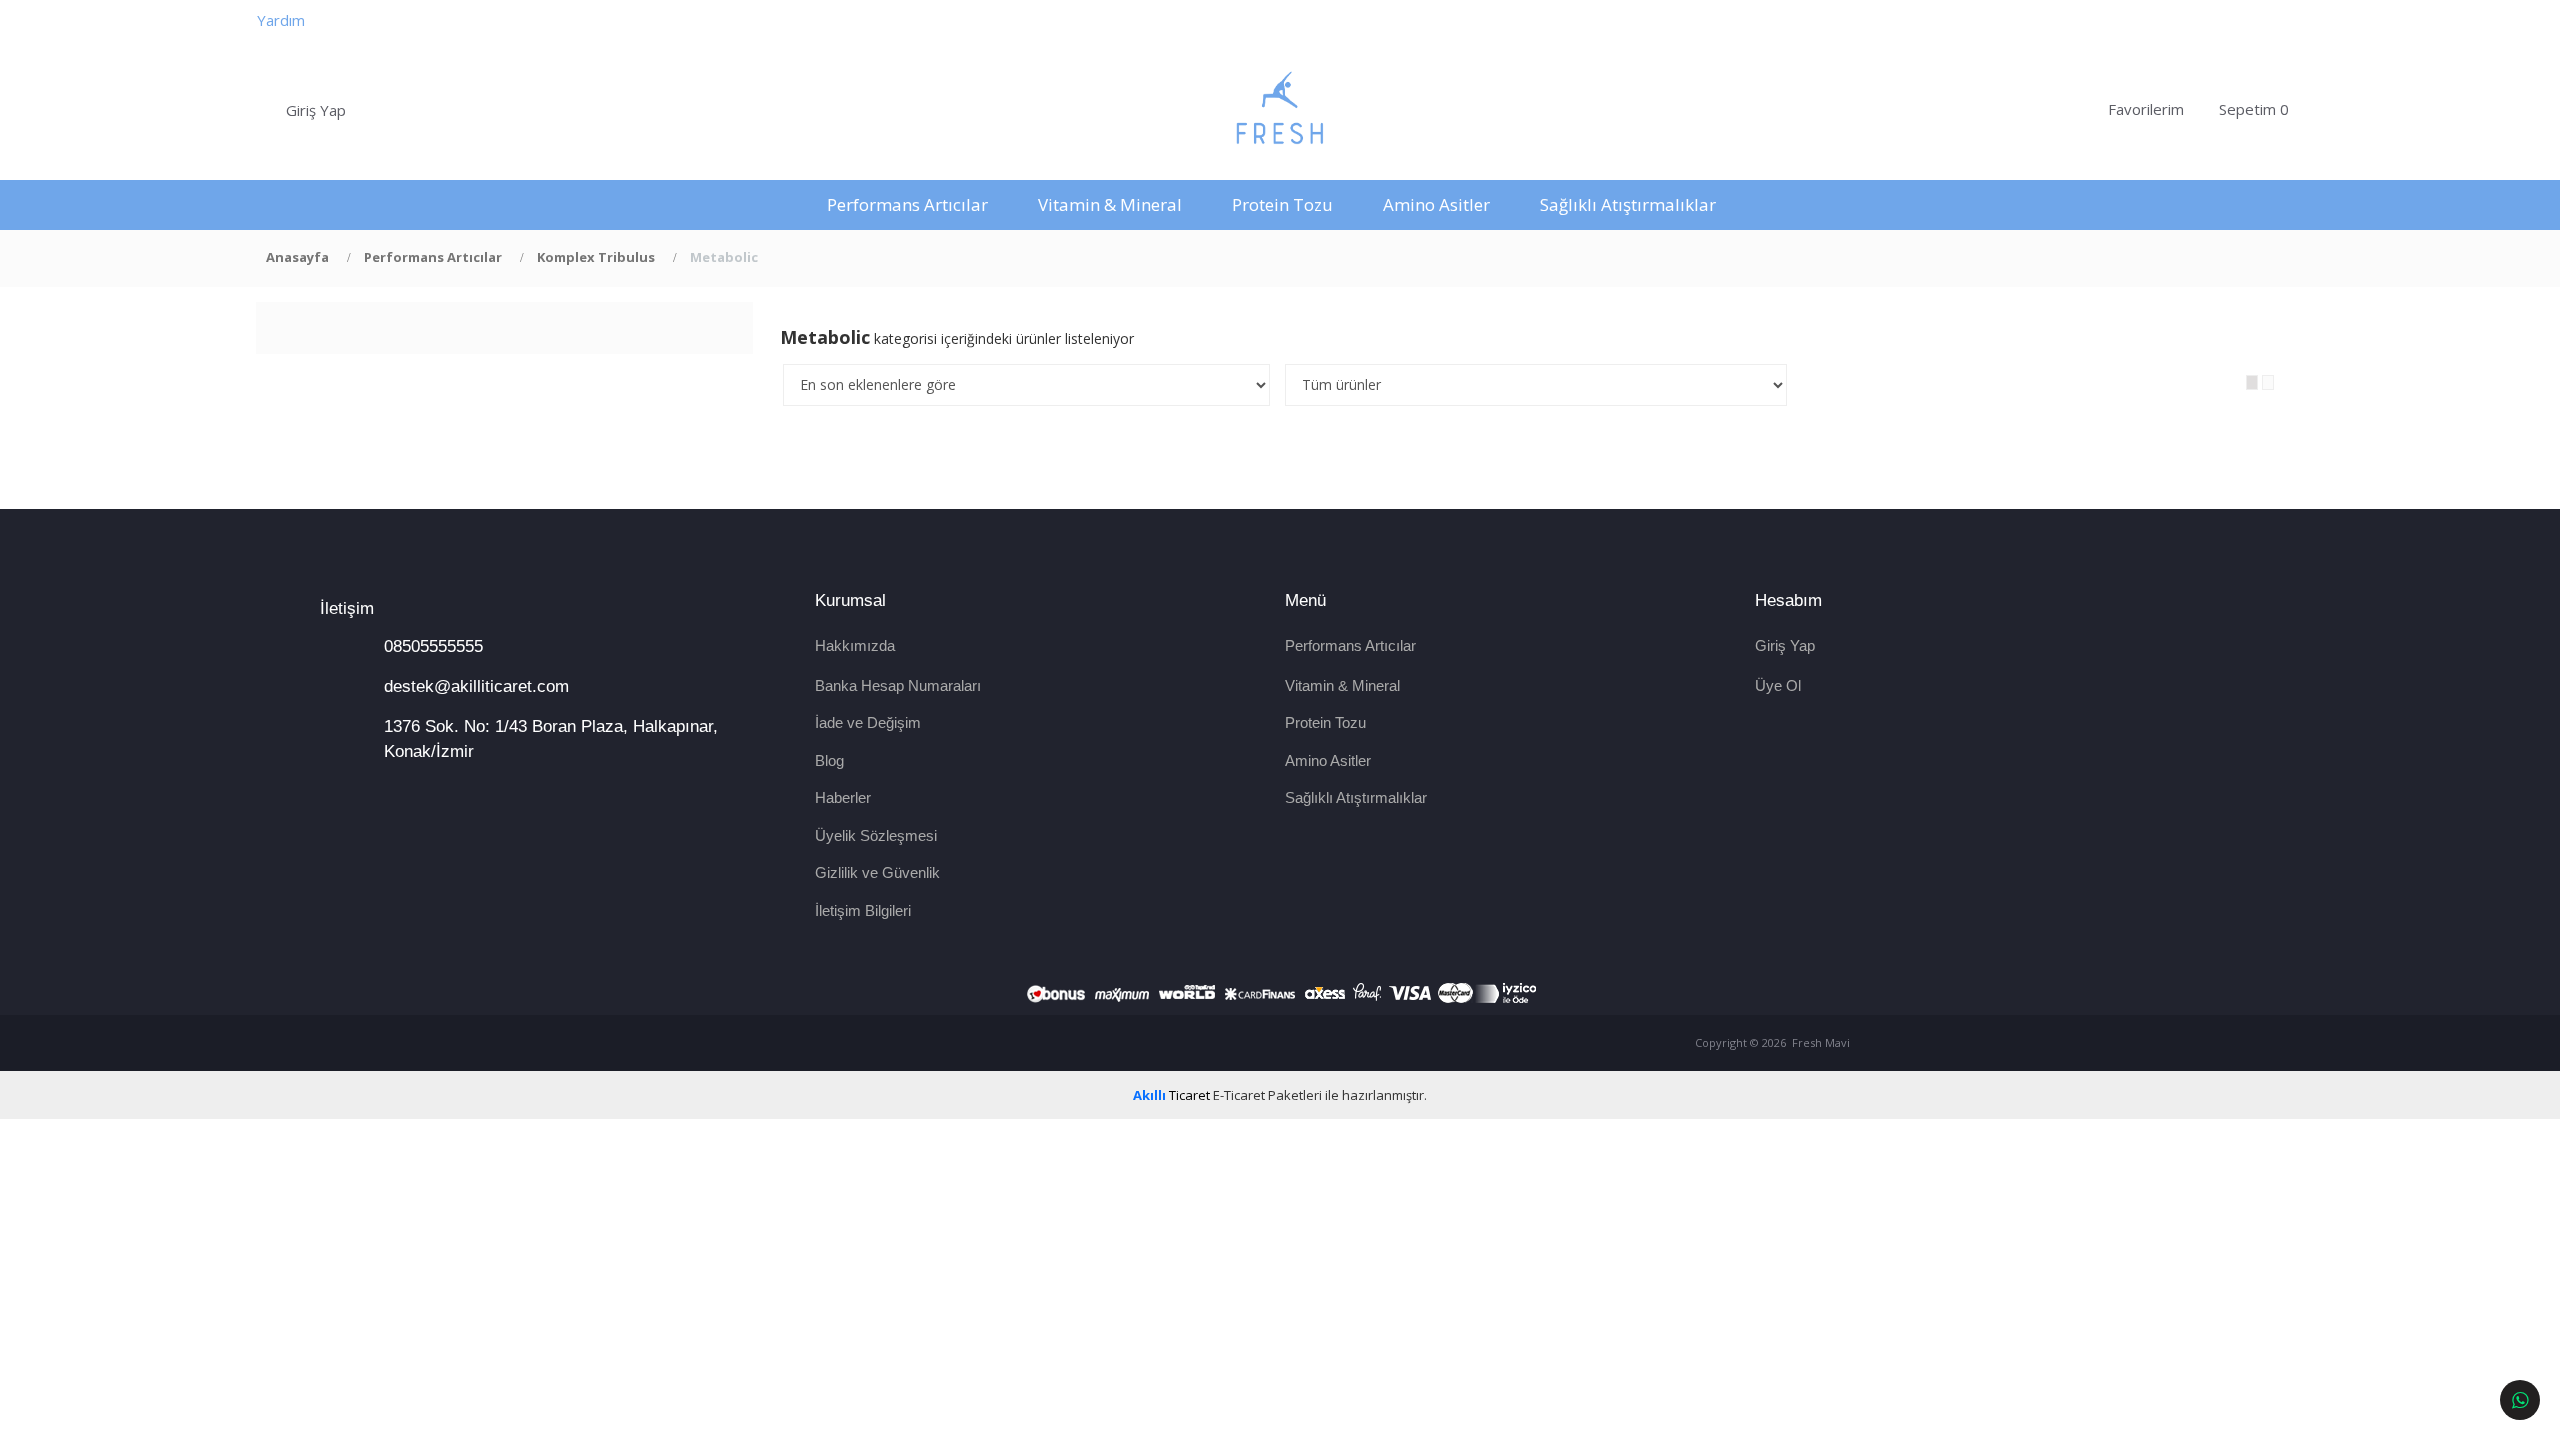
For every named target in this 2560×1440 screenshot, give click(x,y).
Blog (829, 760)
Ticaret (1171, 1095)
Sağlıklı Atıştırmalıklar (1628, 205)
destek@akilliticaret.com (476, 686)
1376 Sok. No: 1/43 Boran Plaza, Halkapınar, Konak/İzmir (551, 738)
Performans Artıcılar (907, 205)
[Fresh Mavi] (1279, 110)
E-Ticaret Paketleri (1267, 1095)
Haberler (843, 797)
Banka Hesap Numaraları (898, 685)
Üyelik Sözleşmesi (876, 835)
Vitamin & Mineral (1110, 205)
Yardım (281, 20)
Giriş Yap (1785, 645)
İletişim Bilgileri (863, 910)
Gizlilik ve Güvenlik (877, 872)
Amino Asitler (1436, 205)
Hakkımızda (855, 645)
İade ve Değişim (868, 722)
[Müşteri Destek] (2520, 1400)
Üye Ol (1778, 685)
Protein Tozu (1282, 205)
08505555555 (433, 646)
